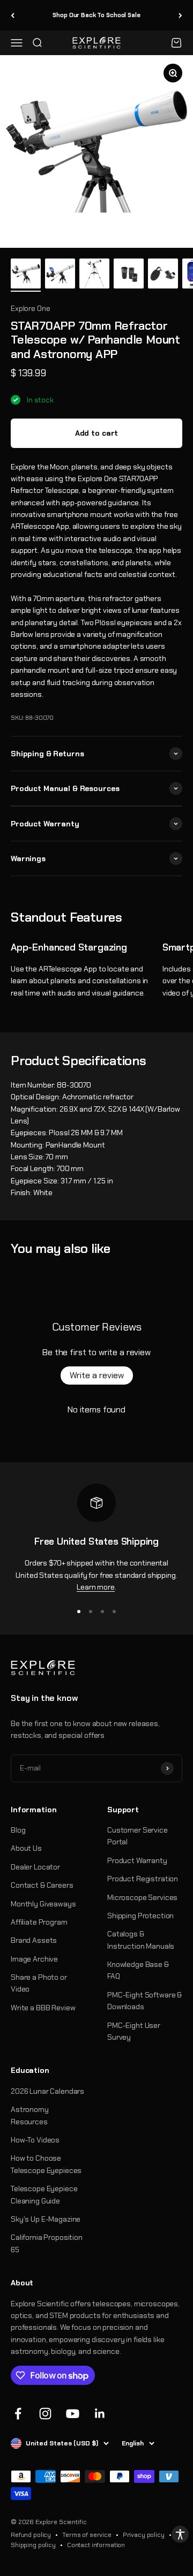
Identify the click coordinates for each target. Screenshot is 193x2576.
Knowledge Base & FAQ (138, 1970)
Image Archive (34, 1959)
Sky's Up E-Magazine (46, 2219)
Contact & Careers (42, 1885)
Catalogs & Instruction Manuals (141, 1940)
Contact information (96, 2545)
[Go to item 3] (94, 275)
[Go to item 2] (60, 275)
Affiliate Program (39, 1922)
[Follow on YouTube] (73, 2414)
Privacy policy (144, 2535)
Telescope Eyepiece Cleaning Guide (44, 2194)
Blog (18, 1830)
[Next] (180, 15)
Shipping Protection (140, 1916)
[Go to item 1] (26, 275)
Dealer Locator (35, 1867)
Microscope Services (142, 1897)
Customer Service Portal (138, 1836)
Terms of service (87, 2535)
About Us (26, 1848)
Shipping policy (33, 2545)
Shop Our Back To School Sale (96, 15)
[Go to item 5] (163, 275)
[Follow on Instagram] (45, 2414)
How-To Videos (35, 2140)
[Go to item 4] (129, 275)
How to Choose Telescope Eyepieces (46, 2164)
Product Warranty (137, 1860)
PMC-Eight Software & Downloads (144, 2001)
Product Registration (143, 1879)
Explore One (30, 308)
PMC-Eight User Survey (134, 2031)
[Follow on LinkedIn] (100, 2414)
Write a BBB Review (43, 2008)
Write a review (97, 1375)
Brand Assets (34, 1940)
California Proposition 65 (47, 2243)
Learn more (96, 1587)
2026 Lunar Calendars (47, 2091)
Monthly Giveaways (43, 1904)
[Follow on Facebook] (18, 2414)
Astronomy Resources (30, 2115)
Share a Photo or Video (39, 1983)
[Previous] (13, 15)
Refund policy (31, 2535)
